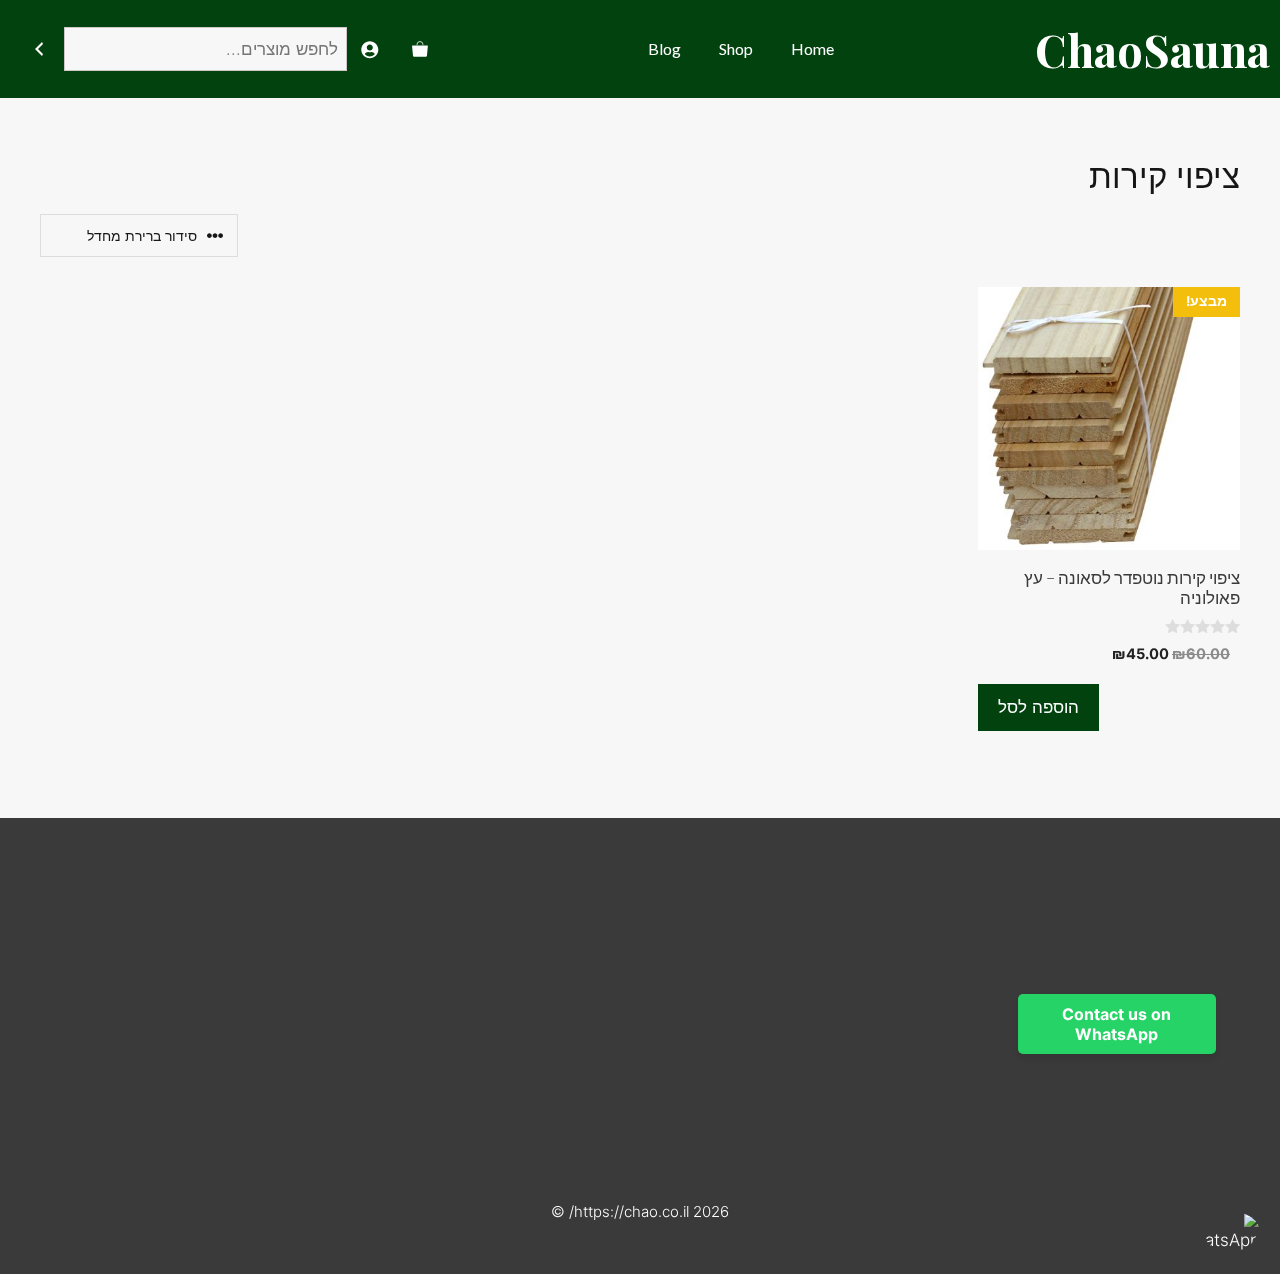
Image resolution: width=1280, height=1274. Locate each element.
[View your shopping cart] (420, 49)
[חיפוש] (38, 49)
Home (812, 48)
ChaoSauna (1152, 49)
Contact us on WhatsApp (1116, 1024)
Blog (664, 48)
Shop (736, 48)
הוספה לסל (1038, 707)
